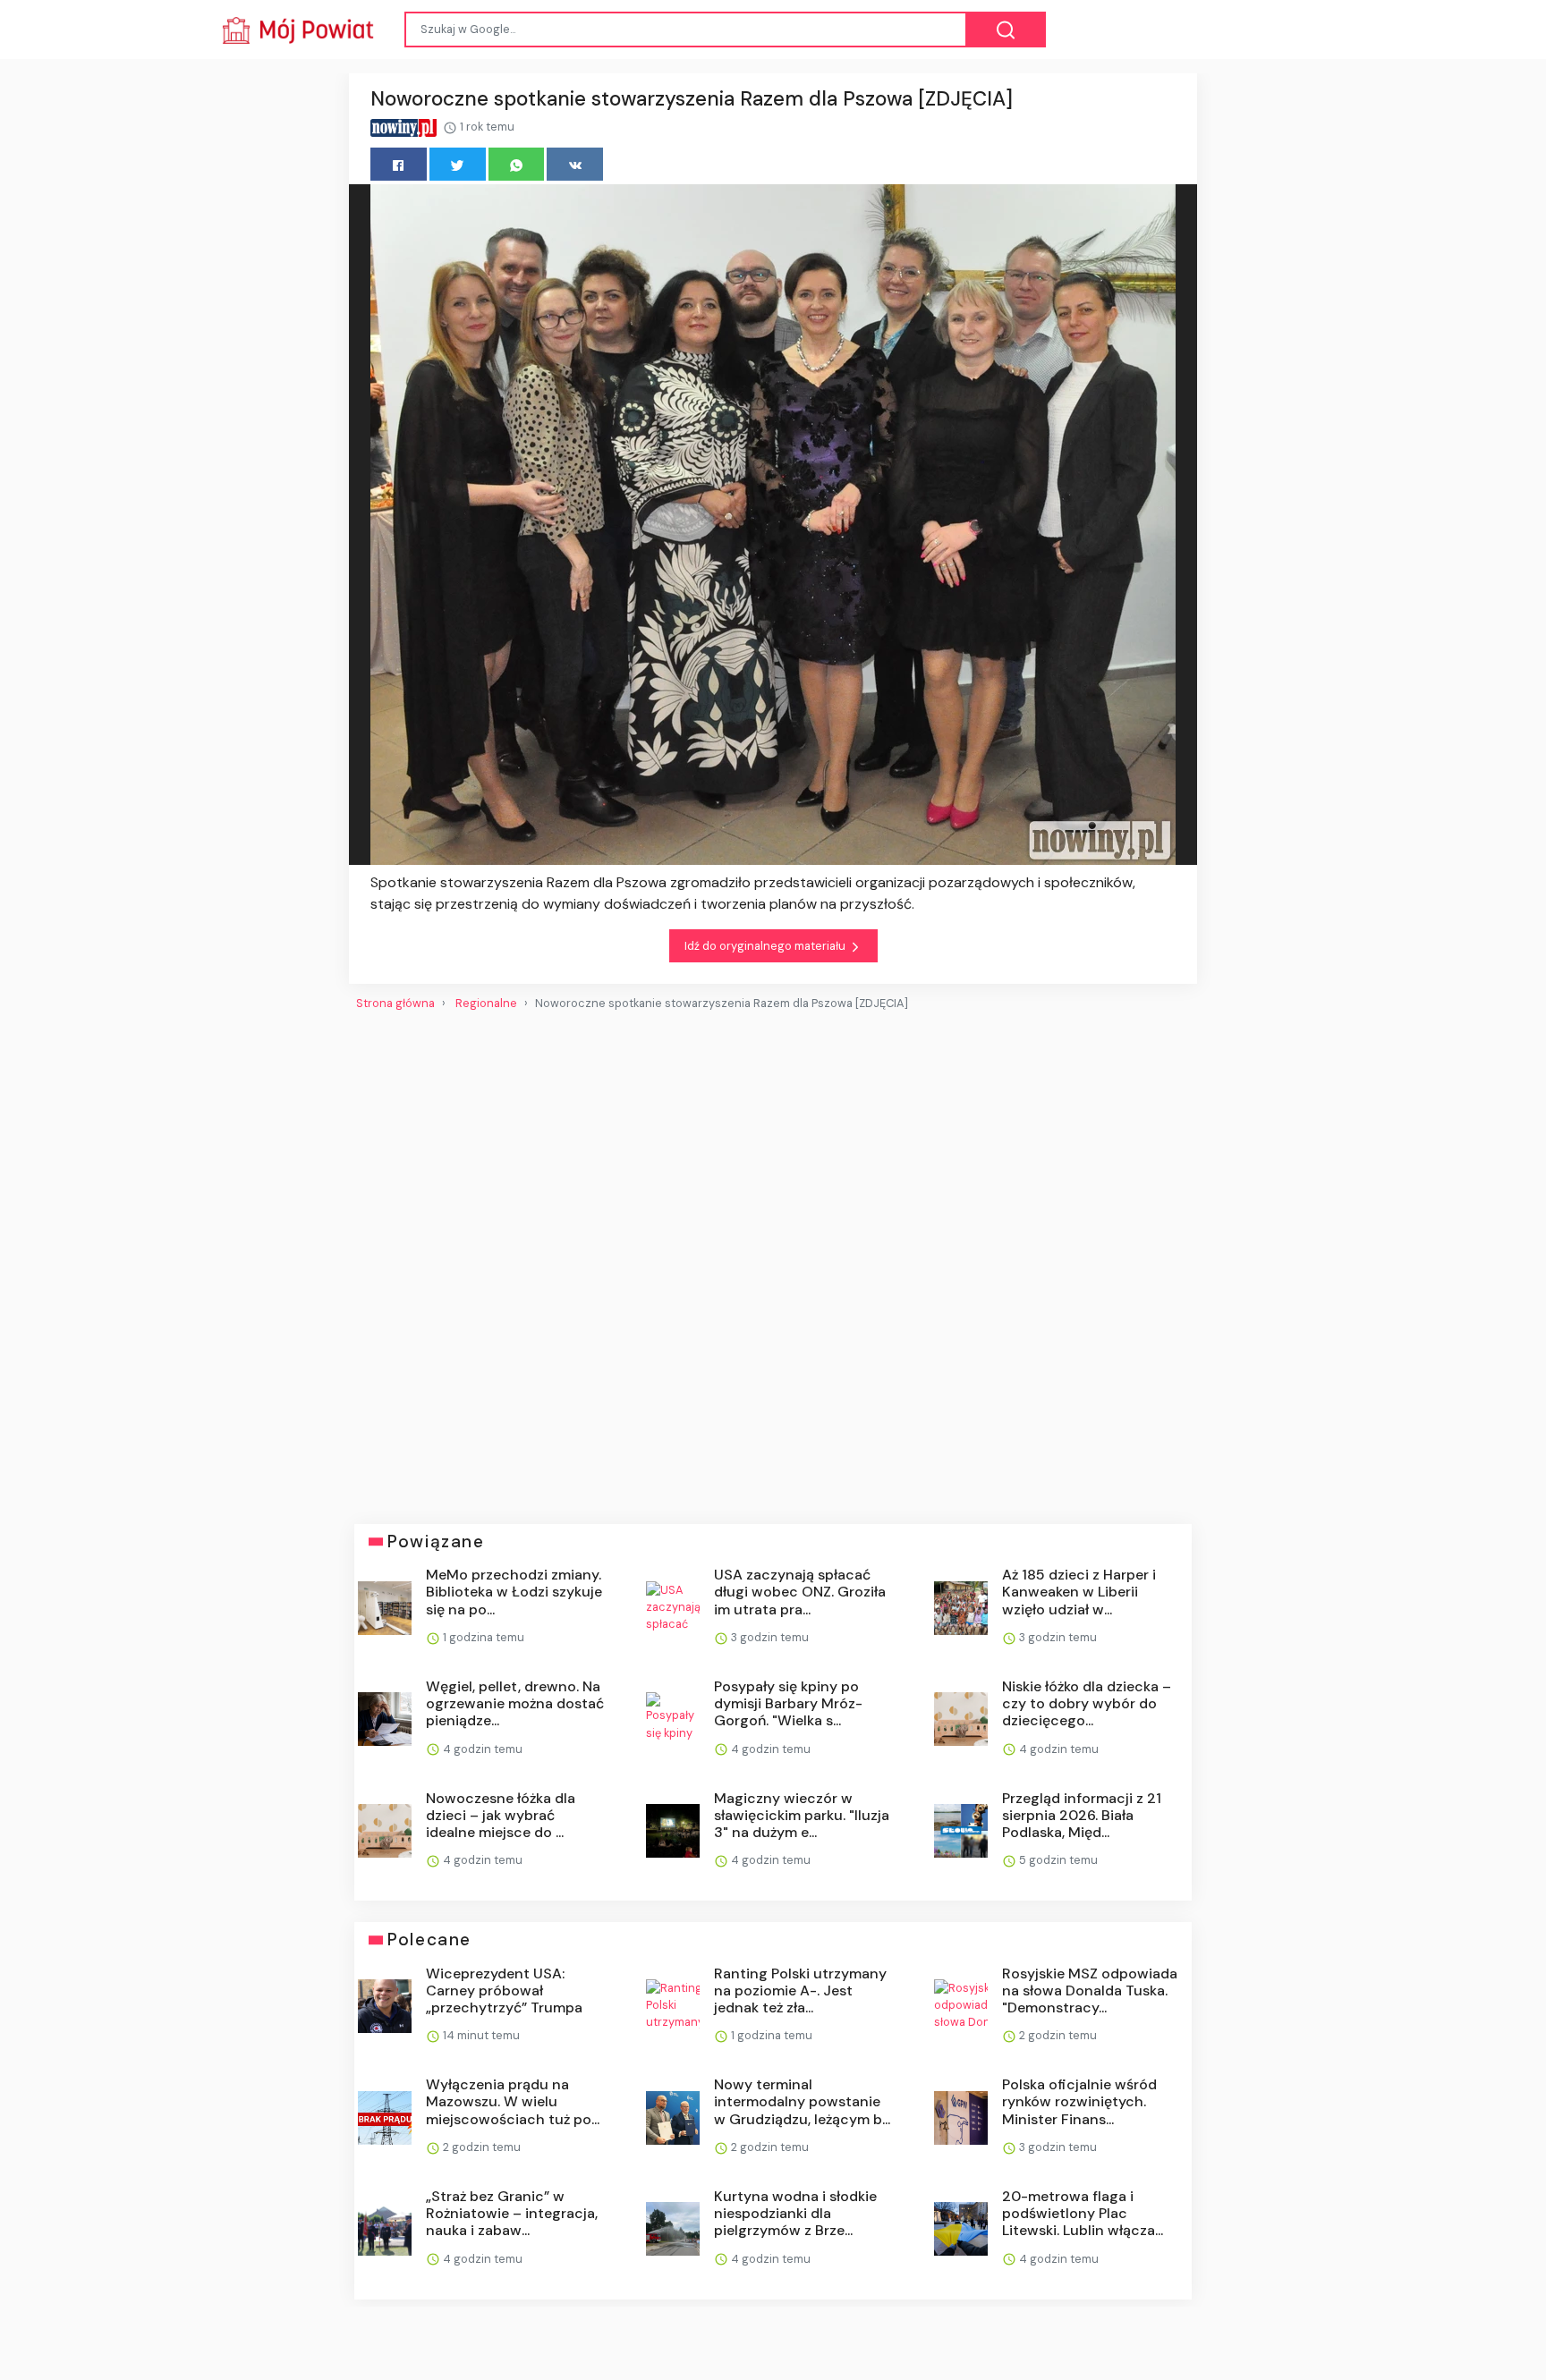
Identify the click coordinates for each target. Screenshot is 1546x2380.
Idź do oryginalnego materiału (766, 946)
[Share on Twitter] (458, 164)
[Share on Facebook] (399, 164)
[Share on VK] (575, 164)
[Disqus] (773, 1260)
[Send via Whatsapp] (517, 164)
